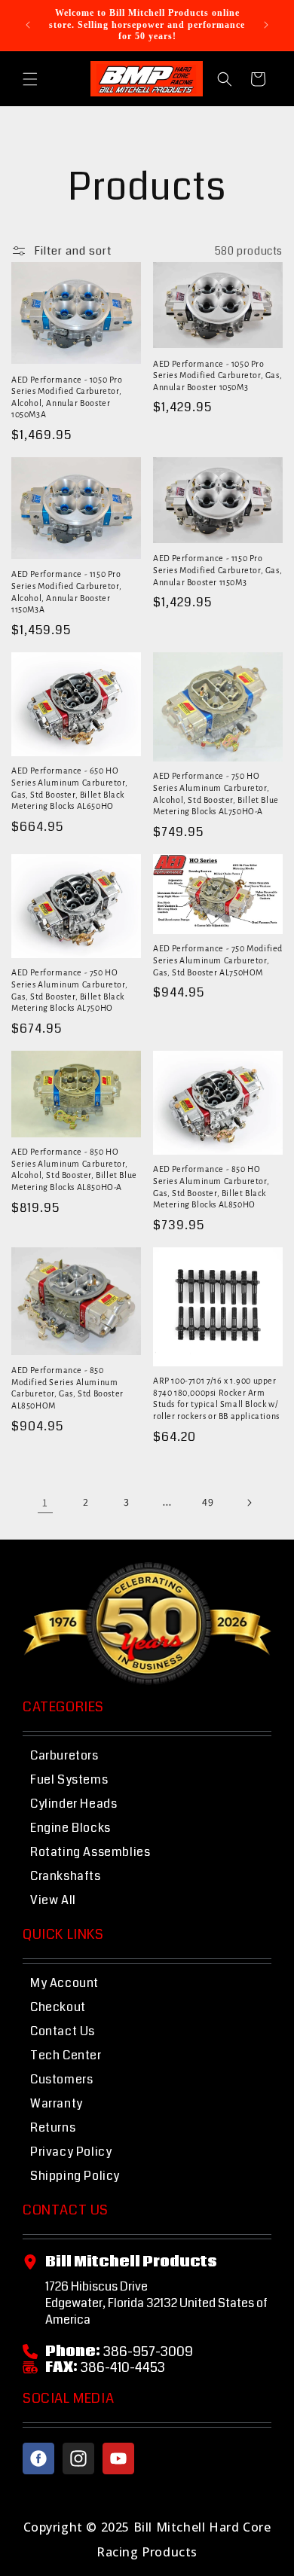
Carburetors (64, 1755)
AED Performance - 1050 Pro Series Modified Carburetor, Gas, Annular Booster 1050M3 (217, 375)
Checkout (58, 2007)
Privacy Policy (71, 2152)
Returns (53, 2127)
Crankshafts (66, 1876)
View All (53, 1900)
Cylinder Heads (73, 1804)
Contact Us (63, 2031)
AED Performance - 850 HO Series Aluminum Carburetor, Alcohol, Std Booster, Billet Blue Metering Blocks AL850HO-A (74, 1169)
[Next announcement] (266, 25)
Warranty (57, 2103)
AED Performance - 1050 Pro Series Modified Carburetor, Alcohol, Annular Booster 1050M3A (67, 397)
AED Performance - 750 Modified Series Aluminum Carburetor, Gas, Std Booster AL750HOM (218, 960)
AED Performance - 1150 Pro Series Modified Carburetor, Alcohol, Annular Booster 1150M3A (66, 592)
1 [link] (45, 1502)
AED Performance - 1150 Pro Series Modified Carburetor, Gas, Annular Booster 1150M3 (217, 570)
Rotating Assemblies (90, 1852)
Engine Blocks (70, 1828)
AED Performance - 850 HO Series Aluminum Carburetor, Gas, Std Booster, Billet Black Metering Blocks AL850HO (211, 1187)
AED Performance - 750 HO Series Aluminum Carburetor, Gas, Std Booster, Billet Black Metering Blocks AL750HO (69, 990)
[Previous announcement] (28, 25)
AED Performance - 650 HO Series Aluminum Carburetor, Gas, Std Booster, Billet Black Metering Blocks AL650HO (69, 788)
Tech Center (66, 2055)
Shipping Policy (75, 2176)
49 (208, 1502)
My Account (64, 1983)
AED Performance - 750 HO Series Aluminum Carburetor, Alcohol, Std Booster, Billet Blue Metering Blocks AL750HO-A (216, 794)
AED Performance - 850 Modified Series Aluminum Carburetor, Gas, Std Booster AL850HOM (67, 1388)
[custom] (38, 2458)
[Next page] (249, 1503)
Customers (61, 2079)
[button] (30, 79)
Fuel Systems (69, 1779)
